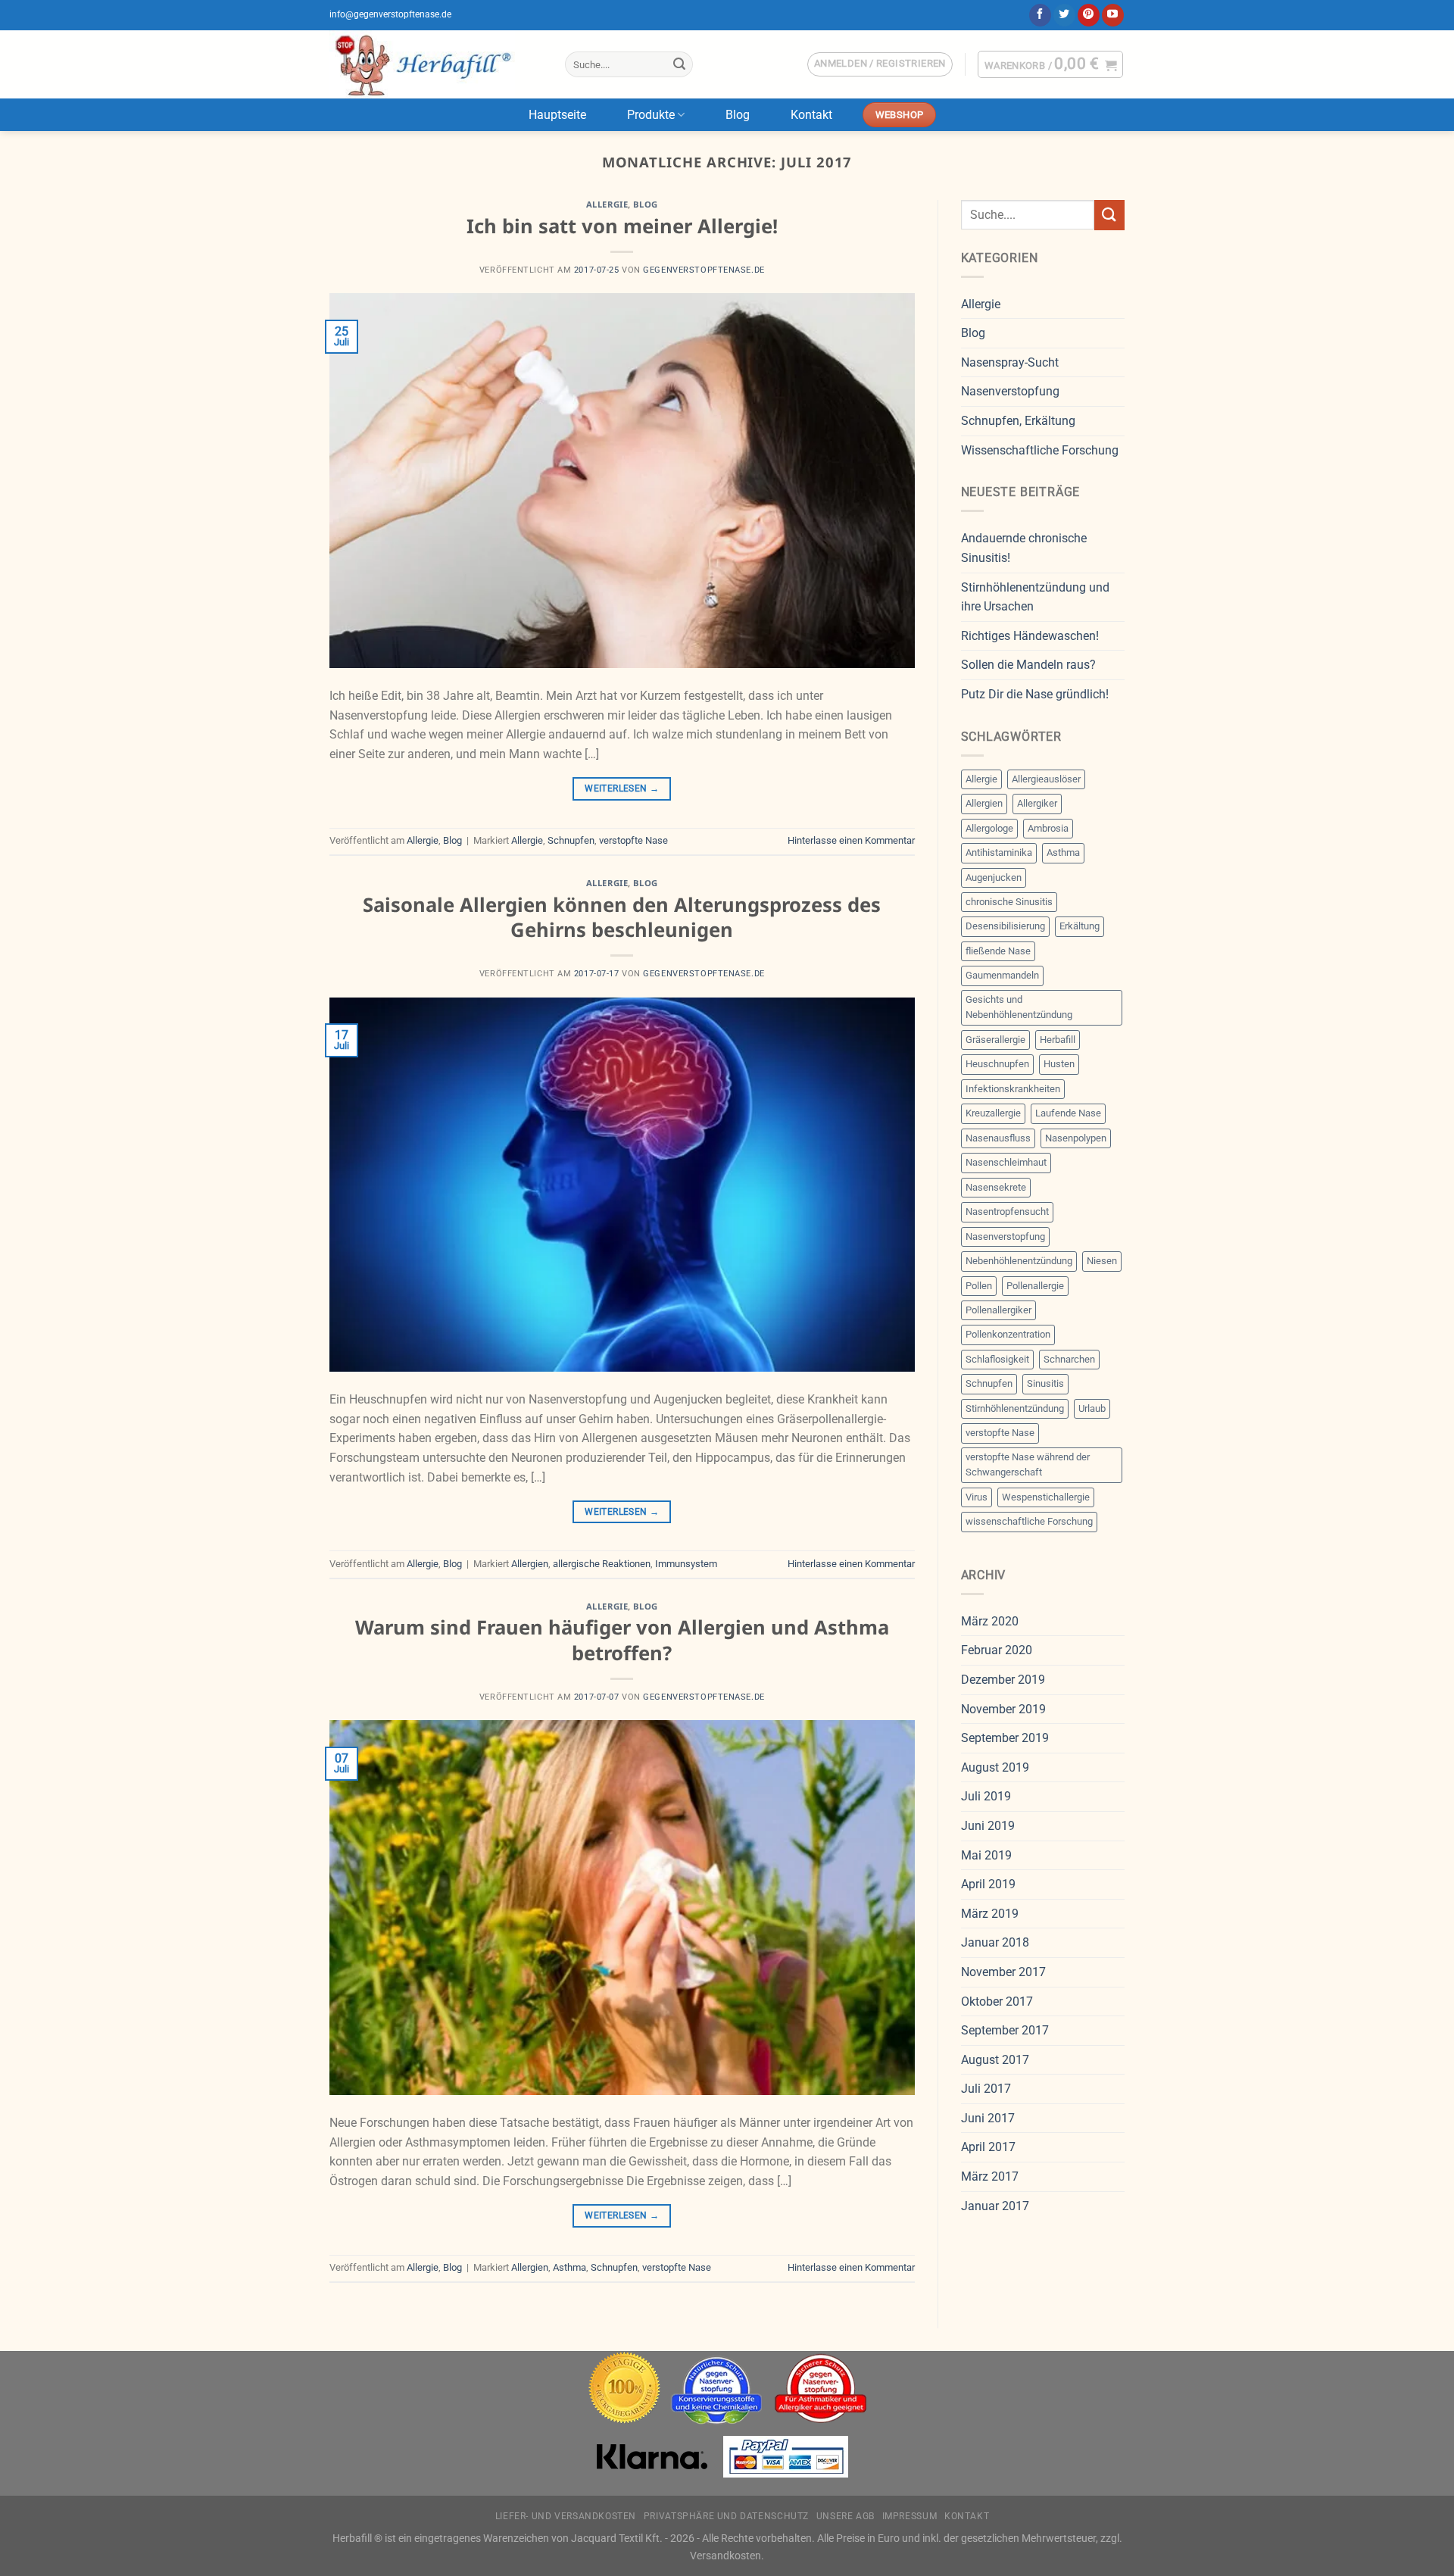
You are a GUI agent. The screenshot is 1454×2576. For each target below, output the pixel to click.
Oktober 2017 (997, 2001)
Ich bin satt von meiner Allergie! (622, 226)
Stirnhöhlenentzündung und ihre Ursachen (1035, 597)
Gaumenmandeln (1002, 975)
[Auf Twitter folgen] (1064, 15)
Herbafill (1058, 1040)
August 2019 (995, 1767)
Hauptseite (557, 115)
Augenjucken (994, 877)
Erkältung (1080, 926)
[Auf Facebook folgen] (1040, 15)
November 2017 (1003, 1972)
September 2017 (1005, 2030)
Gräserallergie (995, 1040)
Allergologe (989, 828)
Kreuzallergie (993, 1113)
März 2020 (990, 1621)
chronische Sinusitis (1009, 902)
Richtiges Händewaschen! (1030, 636)
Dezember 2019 (1003, 1680)
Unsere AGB (846, 2516)
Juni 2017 (988, 2118)
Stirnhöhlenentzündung (1015, 1408)
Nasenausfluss (998, 1138)
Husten (1059, 1064)
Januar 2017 (995, 2206)
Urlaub (1092, 1408)
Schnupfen (571, 840)
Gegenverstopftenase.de (704, 270)
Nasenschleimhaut (1006, 1162)
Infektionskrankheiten (1013, 1089)
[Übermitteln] (679, 64)
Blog (738, 115)
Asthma (569, 2267)
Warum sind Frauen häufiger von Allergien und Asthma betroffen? (622, 1640)
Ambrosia (1048, 828)
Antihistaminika (999, 852)
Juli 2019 (986, 1796)
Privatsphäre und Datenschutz (726, 2516)
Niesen (1102, 1261)
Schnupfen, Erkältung (1018, 421)
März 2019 (990, 1914)
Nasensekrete (996, 1187)
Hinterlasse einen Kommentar (851, 840)
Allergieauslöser (1046, 779)
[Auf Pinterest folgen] (1089, 15)
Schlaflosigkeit (997, 1359)
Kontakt (811, 115)
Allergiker (1037, 803)
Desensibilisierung (1005, 926)
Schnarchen (1069, 1359)
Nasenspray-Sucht (1010, 362)
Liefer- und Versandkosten (566, 2516)
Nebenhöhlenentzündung (1019, 1261)
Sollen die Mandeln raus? (1028, 665)
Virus (977, 1497)
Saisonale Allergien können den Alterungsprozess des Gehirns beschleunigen (622, 917)
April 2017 (988, 2147)
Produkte (651, 115)
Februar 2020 (997, 1650)
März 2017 (990, 2176)
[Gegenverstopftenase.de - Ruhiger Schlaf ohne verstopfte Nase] (436, 64)
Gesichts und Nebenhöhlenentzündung (1019, 1007)
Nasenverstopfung (1010, 391)
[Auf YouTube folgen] (1113, 15)
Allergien (530, 1564)
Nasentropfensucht (1007, 1212)
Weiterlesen (622, 788)
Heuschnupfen (997, 1064)
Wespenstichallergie (1046, 1497)
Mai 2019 (986, 1855)
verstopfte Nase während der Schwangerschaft (1028, 1464)
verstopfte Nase (633, 840)
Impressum (910, 2516)
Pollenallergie (1035, 1286)
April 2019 (988, 1884)
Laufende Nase (1068, 1113)
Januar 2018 (995, 1942)
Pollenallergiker (998, 1310)
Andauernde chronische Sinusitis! (1024, 548)
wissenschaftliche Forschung (1029, 1521)
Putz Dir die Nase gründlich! (1035, 694)
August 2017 (995, 2060)
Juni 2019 (988, 1826)
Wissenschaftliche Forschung (1040, 450)
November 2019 (1003, 1709)
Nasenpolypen (1076, 1138)
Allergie (607, 204)
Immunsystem (686, 1564)
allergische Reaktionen (602, 1564)
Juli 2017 (986, 2089)
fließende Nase (998, 951)
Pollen (979, 1286)
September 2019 (1005, 1738)
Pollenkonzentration (1008, 1334)
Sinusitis (1045, 1383)
